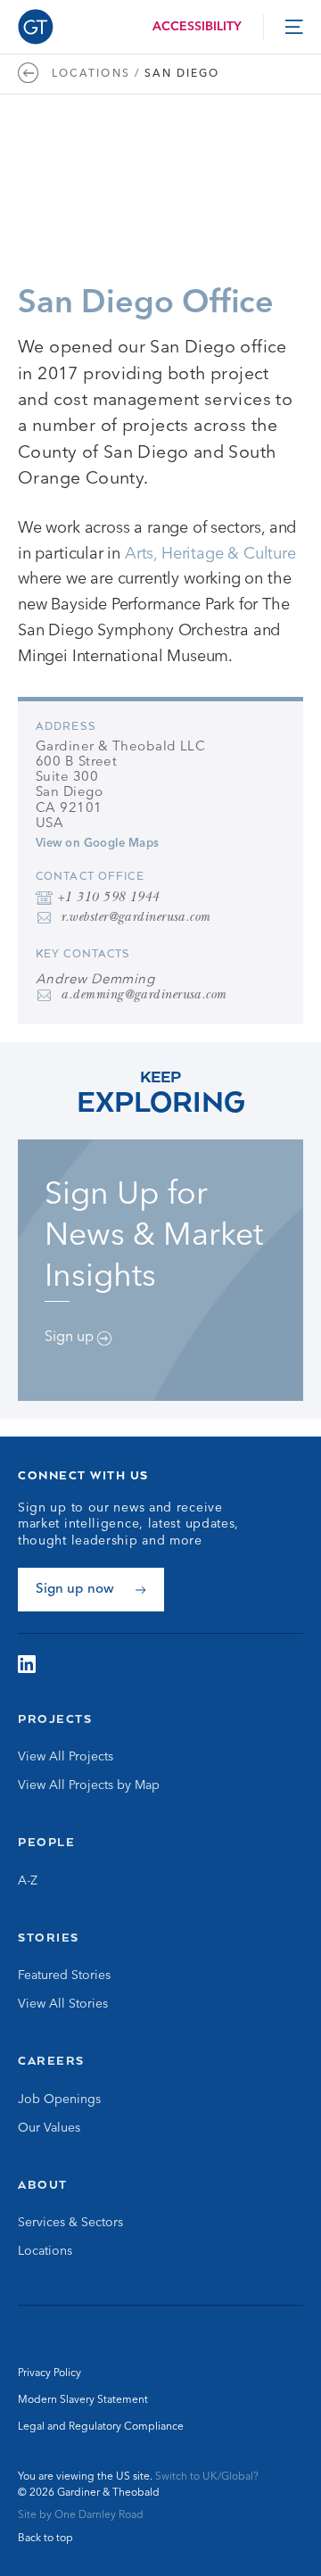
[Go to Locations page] (33, 74)
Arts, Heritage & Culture (210, 554)
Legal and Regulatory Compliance (101, 2427)
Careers (51, 2060)
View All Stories (63, 2004)
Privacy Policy (49, 2373)
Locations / (96, 74)
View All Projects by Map (89, 1785)
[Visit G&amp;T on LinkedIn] (27, 1664)
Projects (55, 1719)
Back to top (45, 2539)
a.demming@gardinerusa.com (143, 996)
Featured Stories (64, 1975)
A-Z (28, 1881)
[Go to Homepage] (36, 27)
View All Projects (66, 1757)
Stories (49, 1937)
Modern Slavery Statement (83, 2400)
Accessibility (197, 27)
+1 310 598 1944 (108, 899)
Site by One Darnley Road (81, 2515)
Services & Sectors (70, 2223)
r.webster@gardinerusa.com (135, 919)
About (43, 2184)
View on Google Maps (98, 844)
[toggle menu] (294, 27)
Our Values (49, 2128)
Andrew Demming (95, 980)
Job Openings (59, 2100)
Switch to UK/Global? (207, 2477)
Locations (45, 2251)
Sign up (71, 1338)
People (46, 1842)
